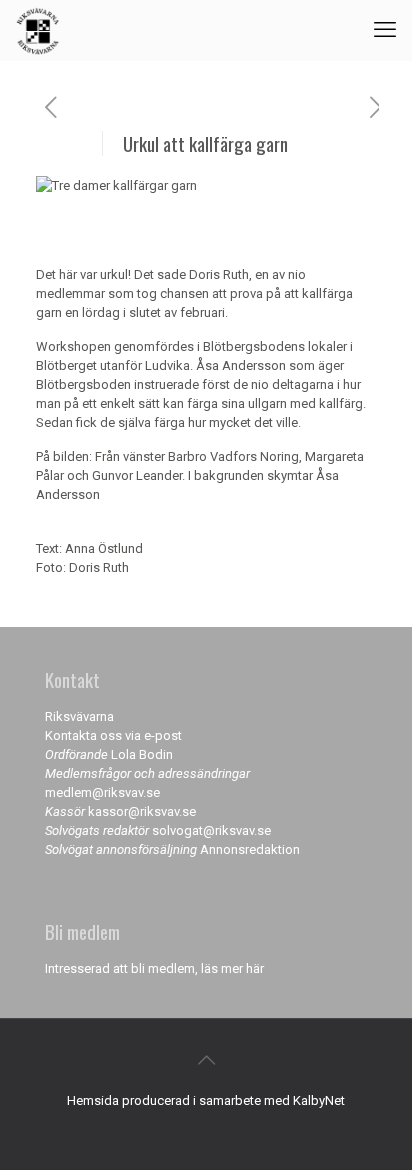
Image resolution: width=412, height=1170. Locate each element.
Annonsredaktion (250, 849)
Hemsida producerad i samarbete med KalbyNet (206, 1100)
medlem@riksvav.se (102, 792)
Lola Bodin (142, 754)
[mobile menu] (385, 30)
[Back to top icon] (206, 1060)
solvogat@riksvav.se (211, 830)
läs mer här (232, 968)
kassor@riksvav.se (142, 811)
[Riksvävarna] (37, 30)
